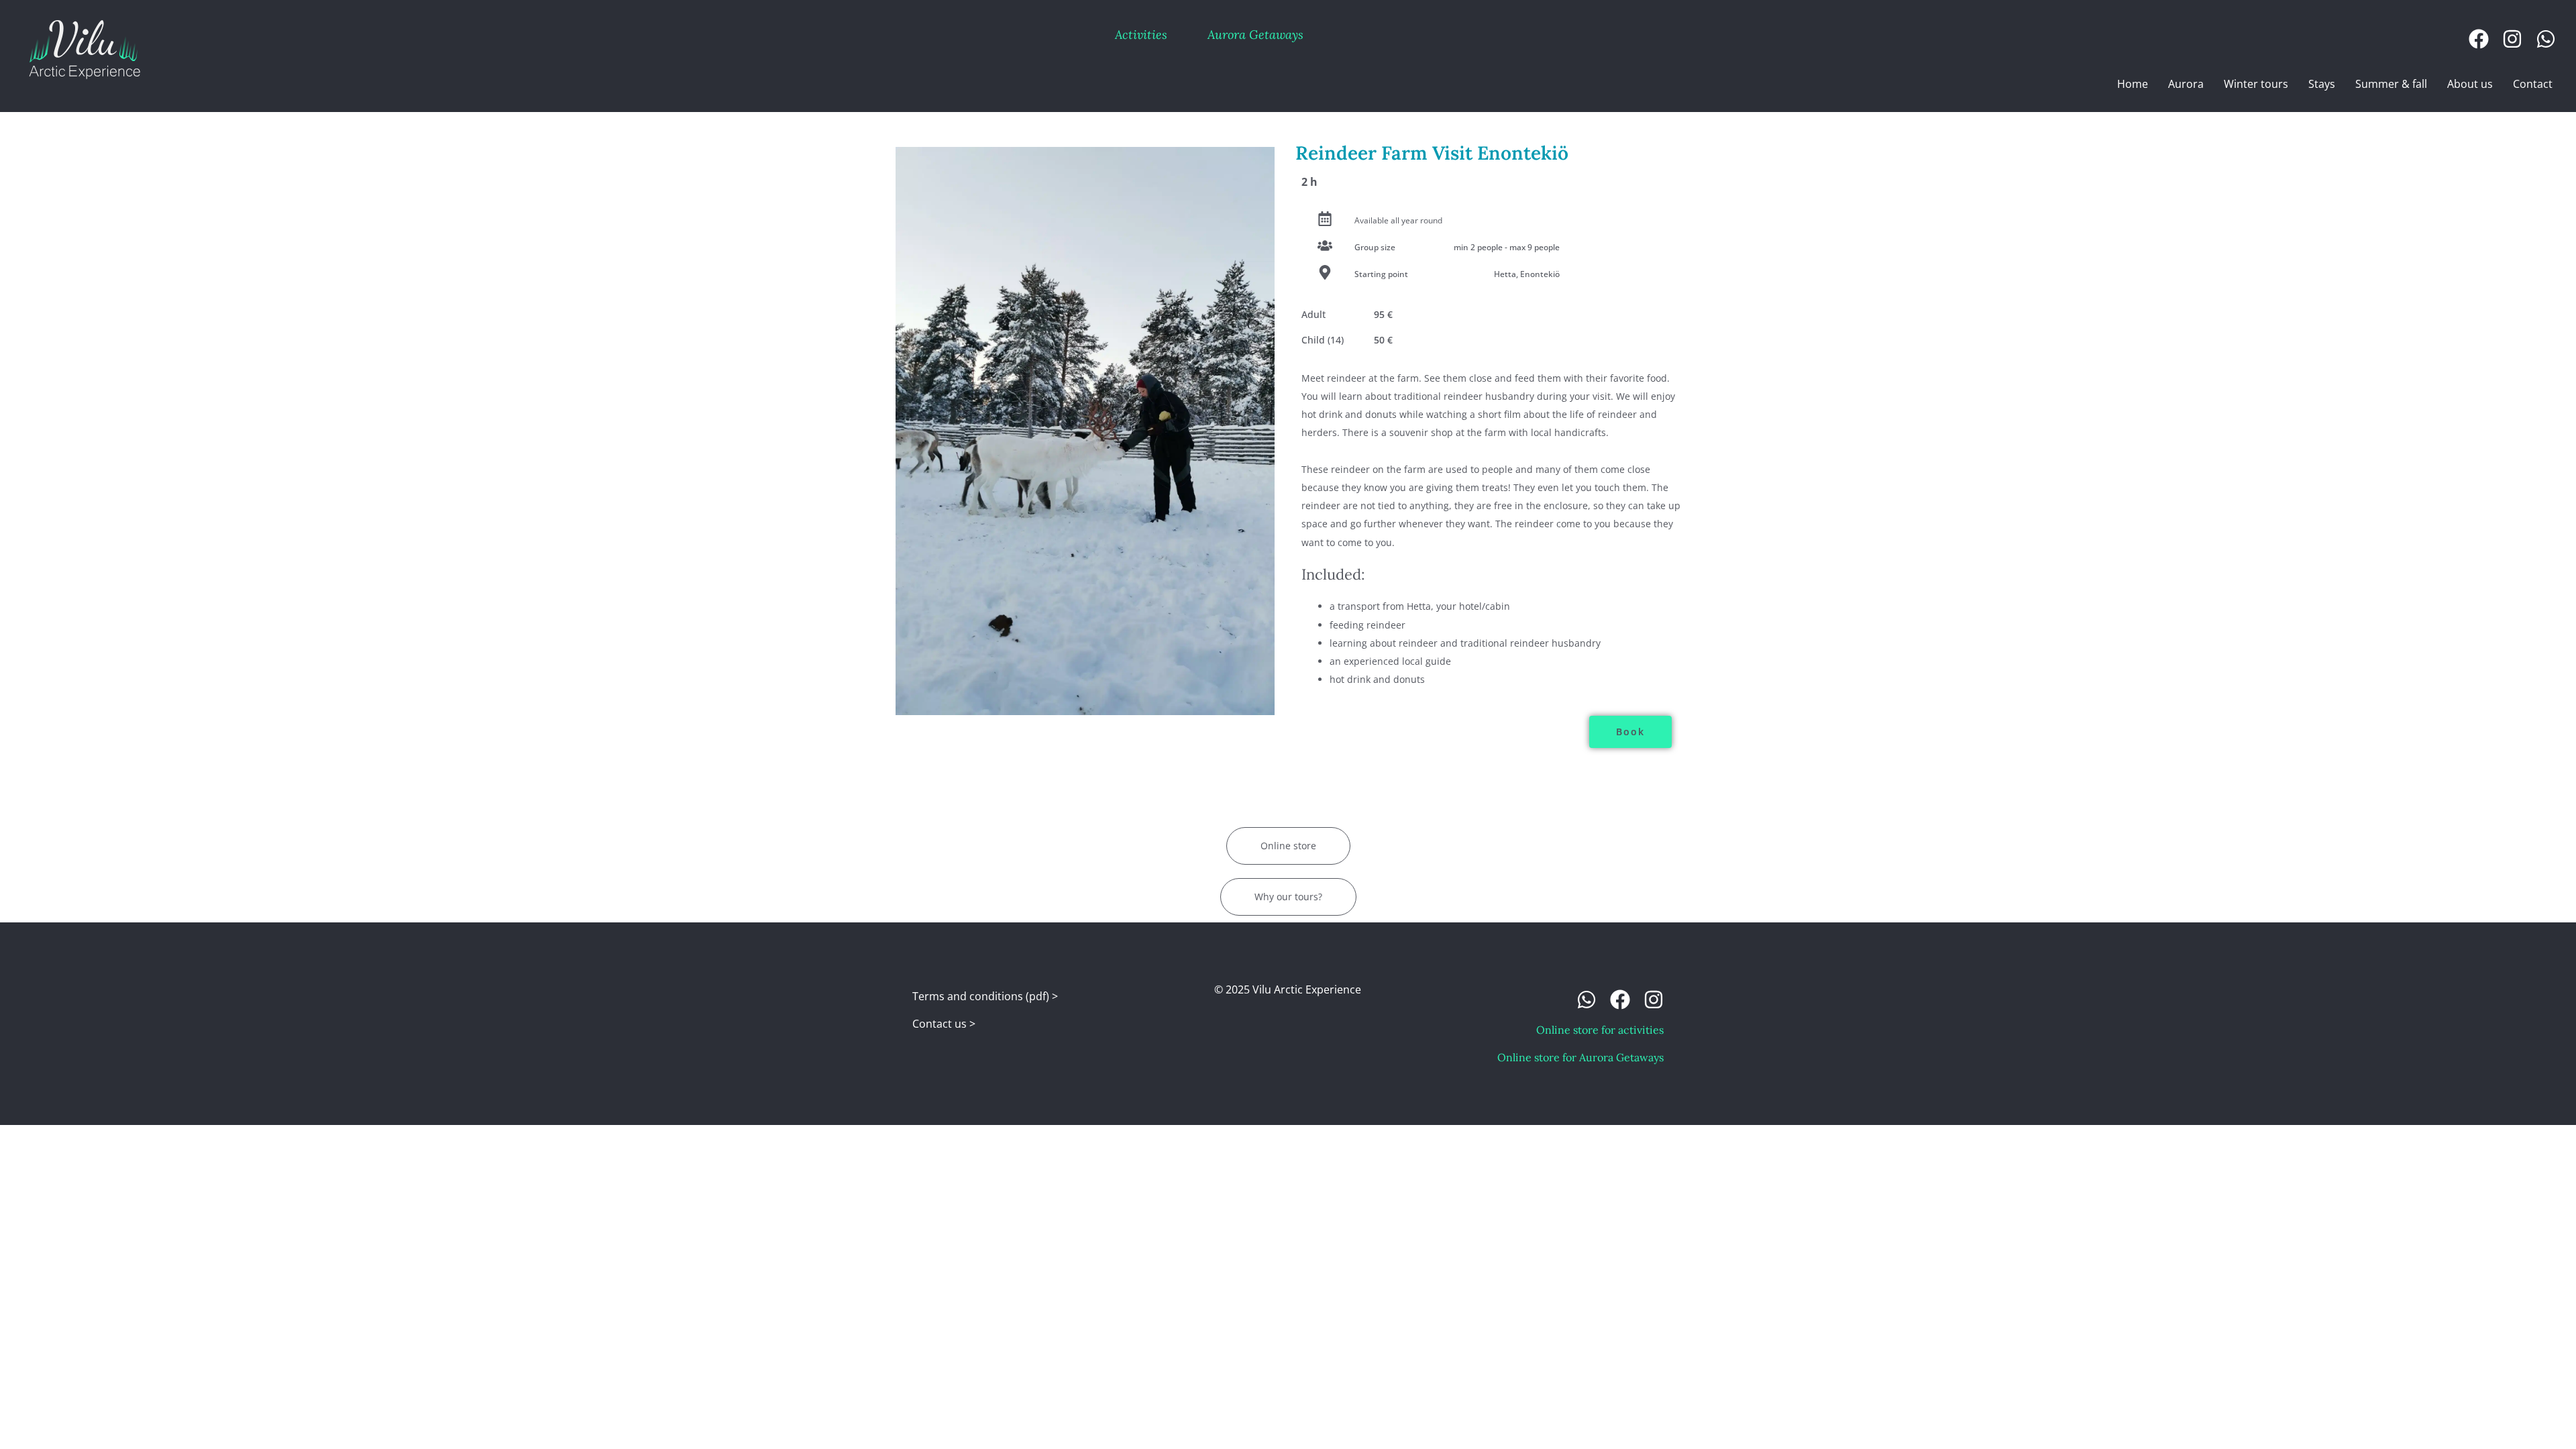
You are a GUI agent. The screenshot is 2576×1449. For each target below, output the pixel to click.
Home (2133, 84)
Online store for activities (1600, 1030)
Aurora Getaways (1255, 35)
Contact (2533, 84)
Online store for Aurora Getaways (1580, 1057)
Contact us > (944, 1024)
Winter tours (2256, 84)
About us (2470, 84)
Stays (2322, 84)
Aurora (2186, 84)
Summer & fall (2391, 84)
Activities (1141, 35)
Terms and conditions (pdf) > (985, 996)
